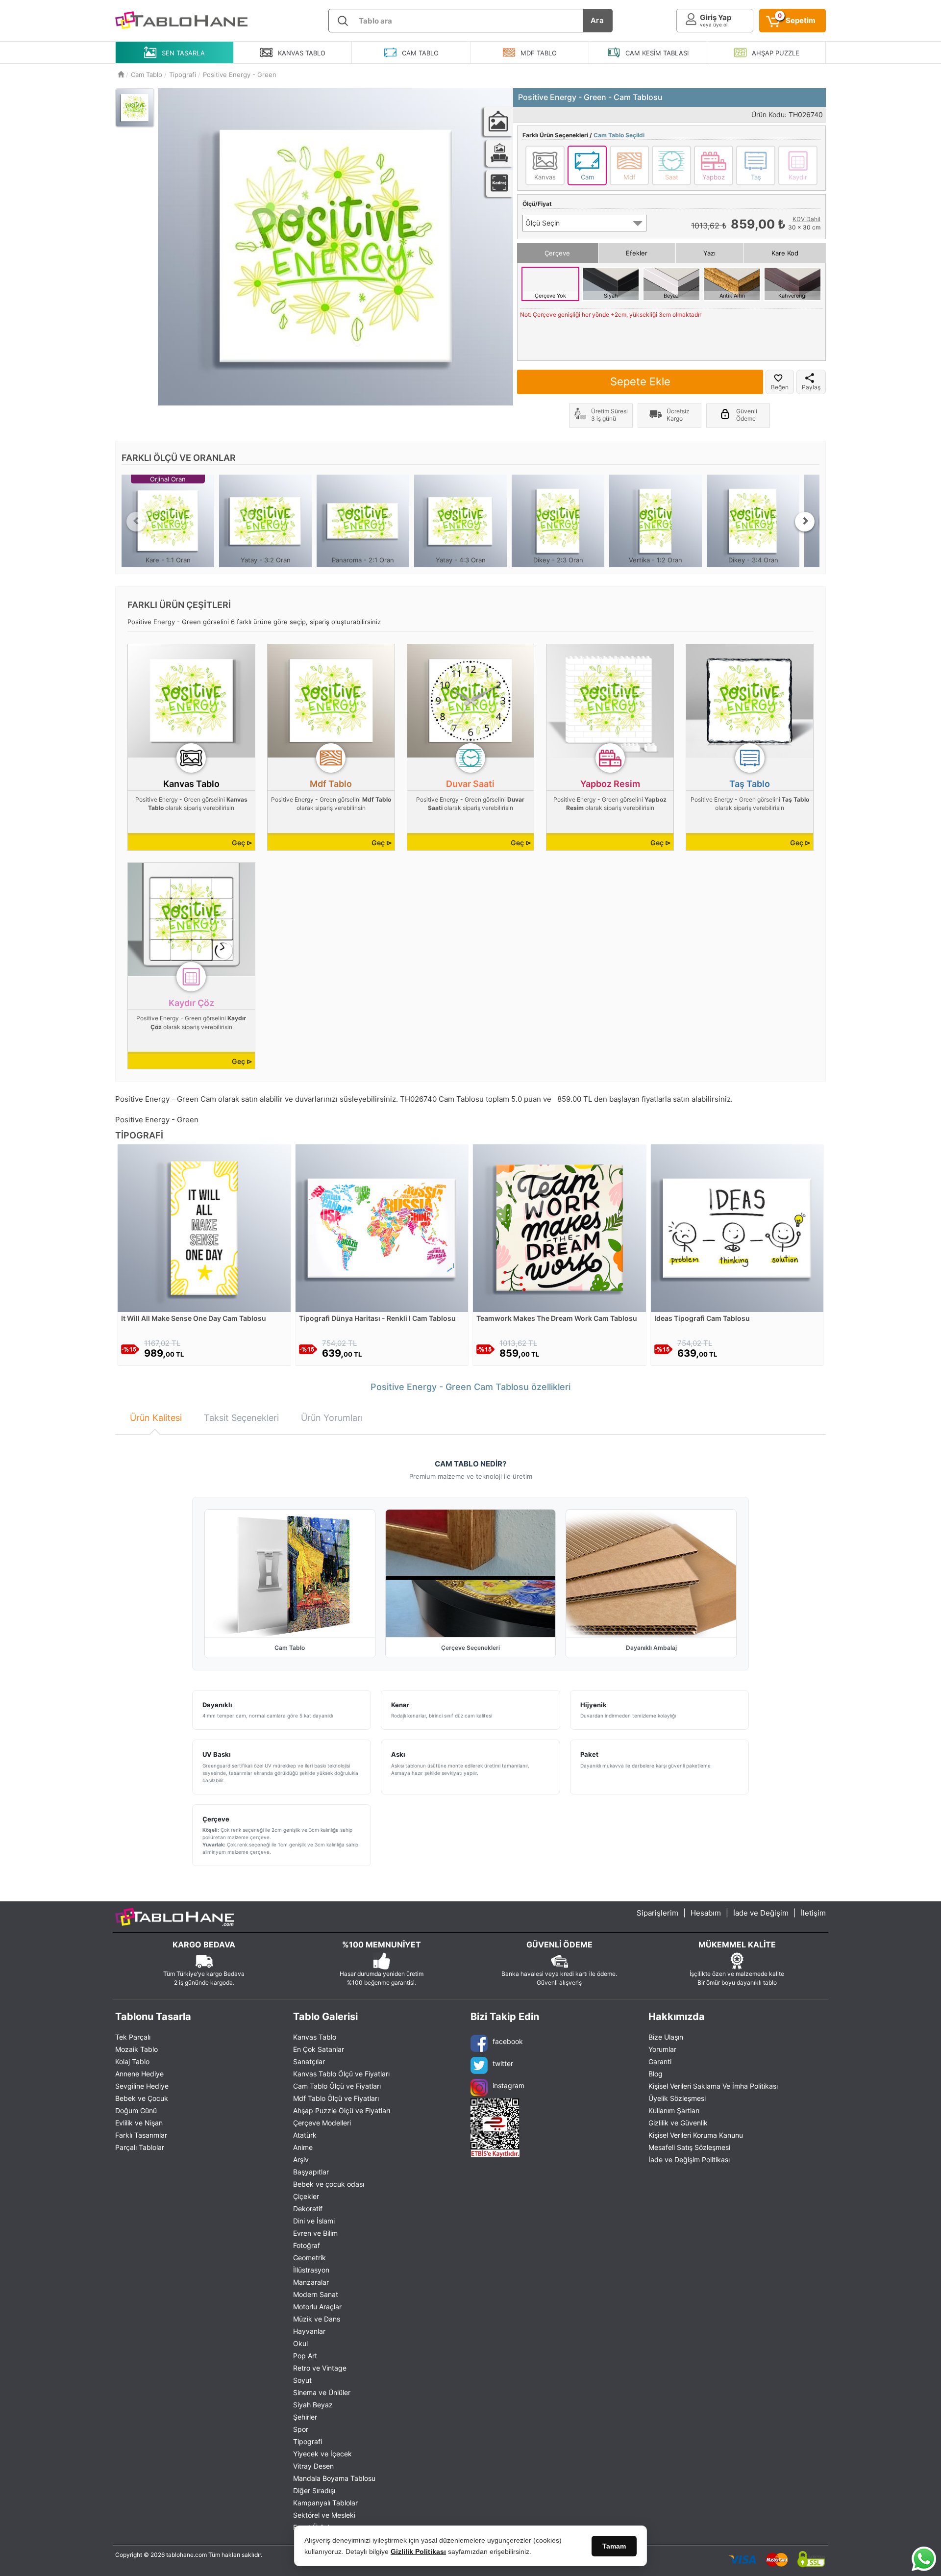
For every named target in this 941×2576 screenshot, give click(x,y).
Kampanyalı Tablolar (325, 2503)
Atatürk (305, 2135)
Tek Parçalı (133, 2037)
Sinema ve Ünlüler (322, 2392)
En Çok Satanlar (319, 2049)
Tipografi (308, 2441)
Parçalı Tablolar (140, 2147)
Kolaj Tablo (132, 2061)
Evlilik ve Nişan (139, 2123)
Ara (597, 20)
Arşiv (301, 2159)
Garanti (660, 2061)
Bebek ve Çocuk (142, 2098)
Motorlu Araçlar (317, 2307)
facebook (508, 2041)
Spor (301, 2429)
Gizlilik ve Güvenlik (678, 2123)
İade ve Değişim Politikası (689, 2159)
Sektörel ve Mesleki (324, 2515)
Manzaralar (311, 2282)
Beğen (780, 387)
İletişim (813, 1913)
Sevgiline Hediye (142, 2086)
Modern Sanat (316, 2294)
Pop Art (305, 2356)
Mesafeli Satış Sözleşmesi (689, 2147)
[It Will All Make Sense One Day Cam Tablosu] (204, 1227)
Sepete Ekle (640, 381)
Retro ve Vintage (320, 2368)
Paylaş (811, 387)
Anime (303, 2147)
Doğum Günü (136, 2110)
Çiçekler (306, 2196)
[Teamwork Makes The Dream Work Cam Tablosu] (559, 1227)
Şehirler (305, 2417)
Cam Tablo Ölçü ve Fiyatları (337, 2086)
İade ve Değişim (761, 1913)
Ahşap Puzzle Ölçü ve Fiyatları (342, 2110)
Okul (300, 2343)
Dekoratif (308, 2209)
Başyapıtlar (311, 2172)
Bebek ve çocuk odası (329, 2184)
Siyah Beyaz (313, 2405)
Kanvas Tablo (315, 2037)
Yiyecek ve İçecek (322, 2454)
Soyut (302, 2380)
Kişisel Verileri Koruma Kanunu (696, 2135)
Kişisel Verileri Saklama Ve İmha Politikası (713, 2086)
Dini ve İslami (314, 2221)
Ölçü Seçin (543, 223)
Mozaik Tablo (136, 2049)
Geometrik (310, 2258)
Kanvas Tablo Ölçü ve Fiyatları (341, 2074)
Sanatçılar (309, 2061)
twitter (503, 2063)
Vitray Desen (313, 2466)
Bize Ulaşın (666, 2037)
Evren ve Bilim (315, 2233)
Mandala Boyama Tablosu (334, 2478)
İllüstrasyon (311, 2270)
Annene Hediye (139, 2074)
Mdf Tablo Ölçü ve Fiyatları (336, 2098)
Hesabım (706, 1913)
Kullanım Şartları (674, 2110)
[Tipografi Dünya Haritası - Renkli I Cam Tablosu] (382, 1227)
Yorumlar (662, 2049)
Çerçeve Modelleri (322, 2123)
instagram (508, 2085)
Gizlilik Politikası (418, 2551)
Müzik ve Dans (317, 2319)
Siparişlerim (657, 1913)
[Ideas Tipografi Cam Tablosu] (737, 1227)
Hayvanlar (309, 2331)
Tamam (614, 2546)
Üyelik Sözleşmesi (677, 2098)
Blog (656, 2074)
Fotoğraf (307, 2245)
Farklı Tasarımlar (141, 2135)
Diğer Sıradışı (314, 2490)
